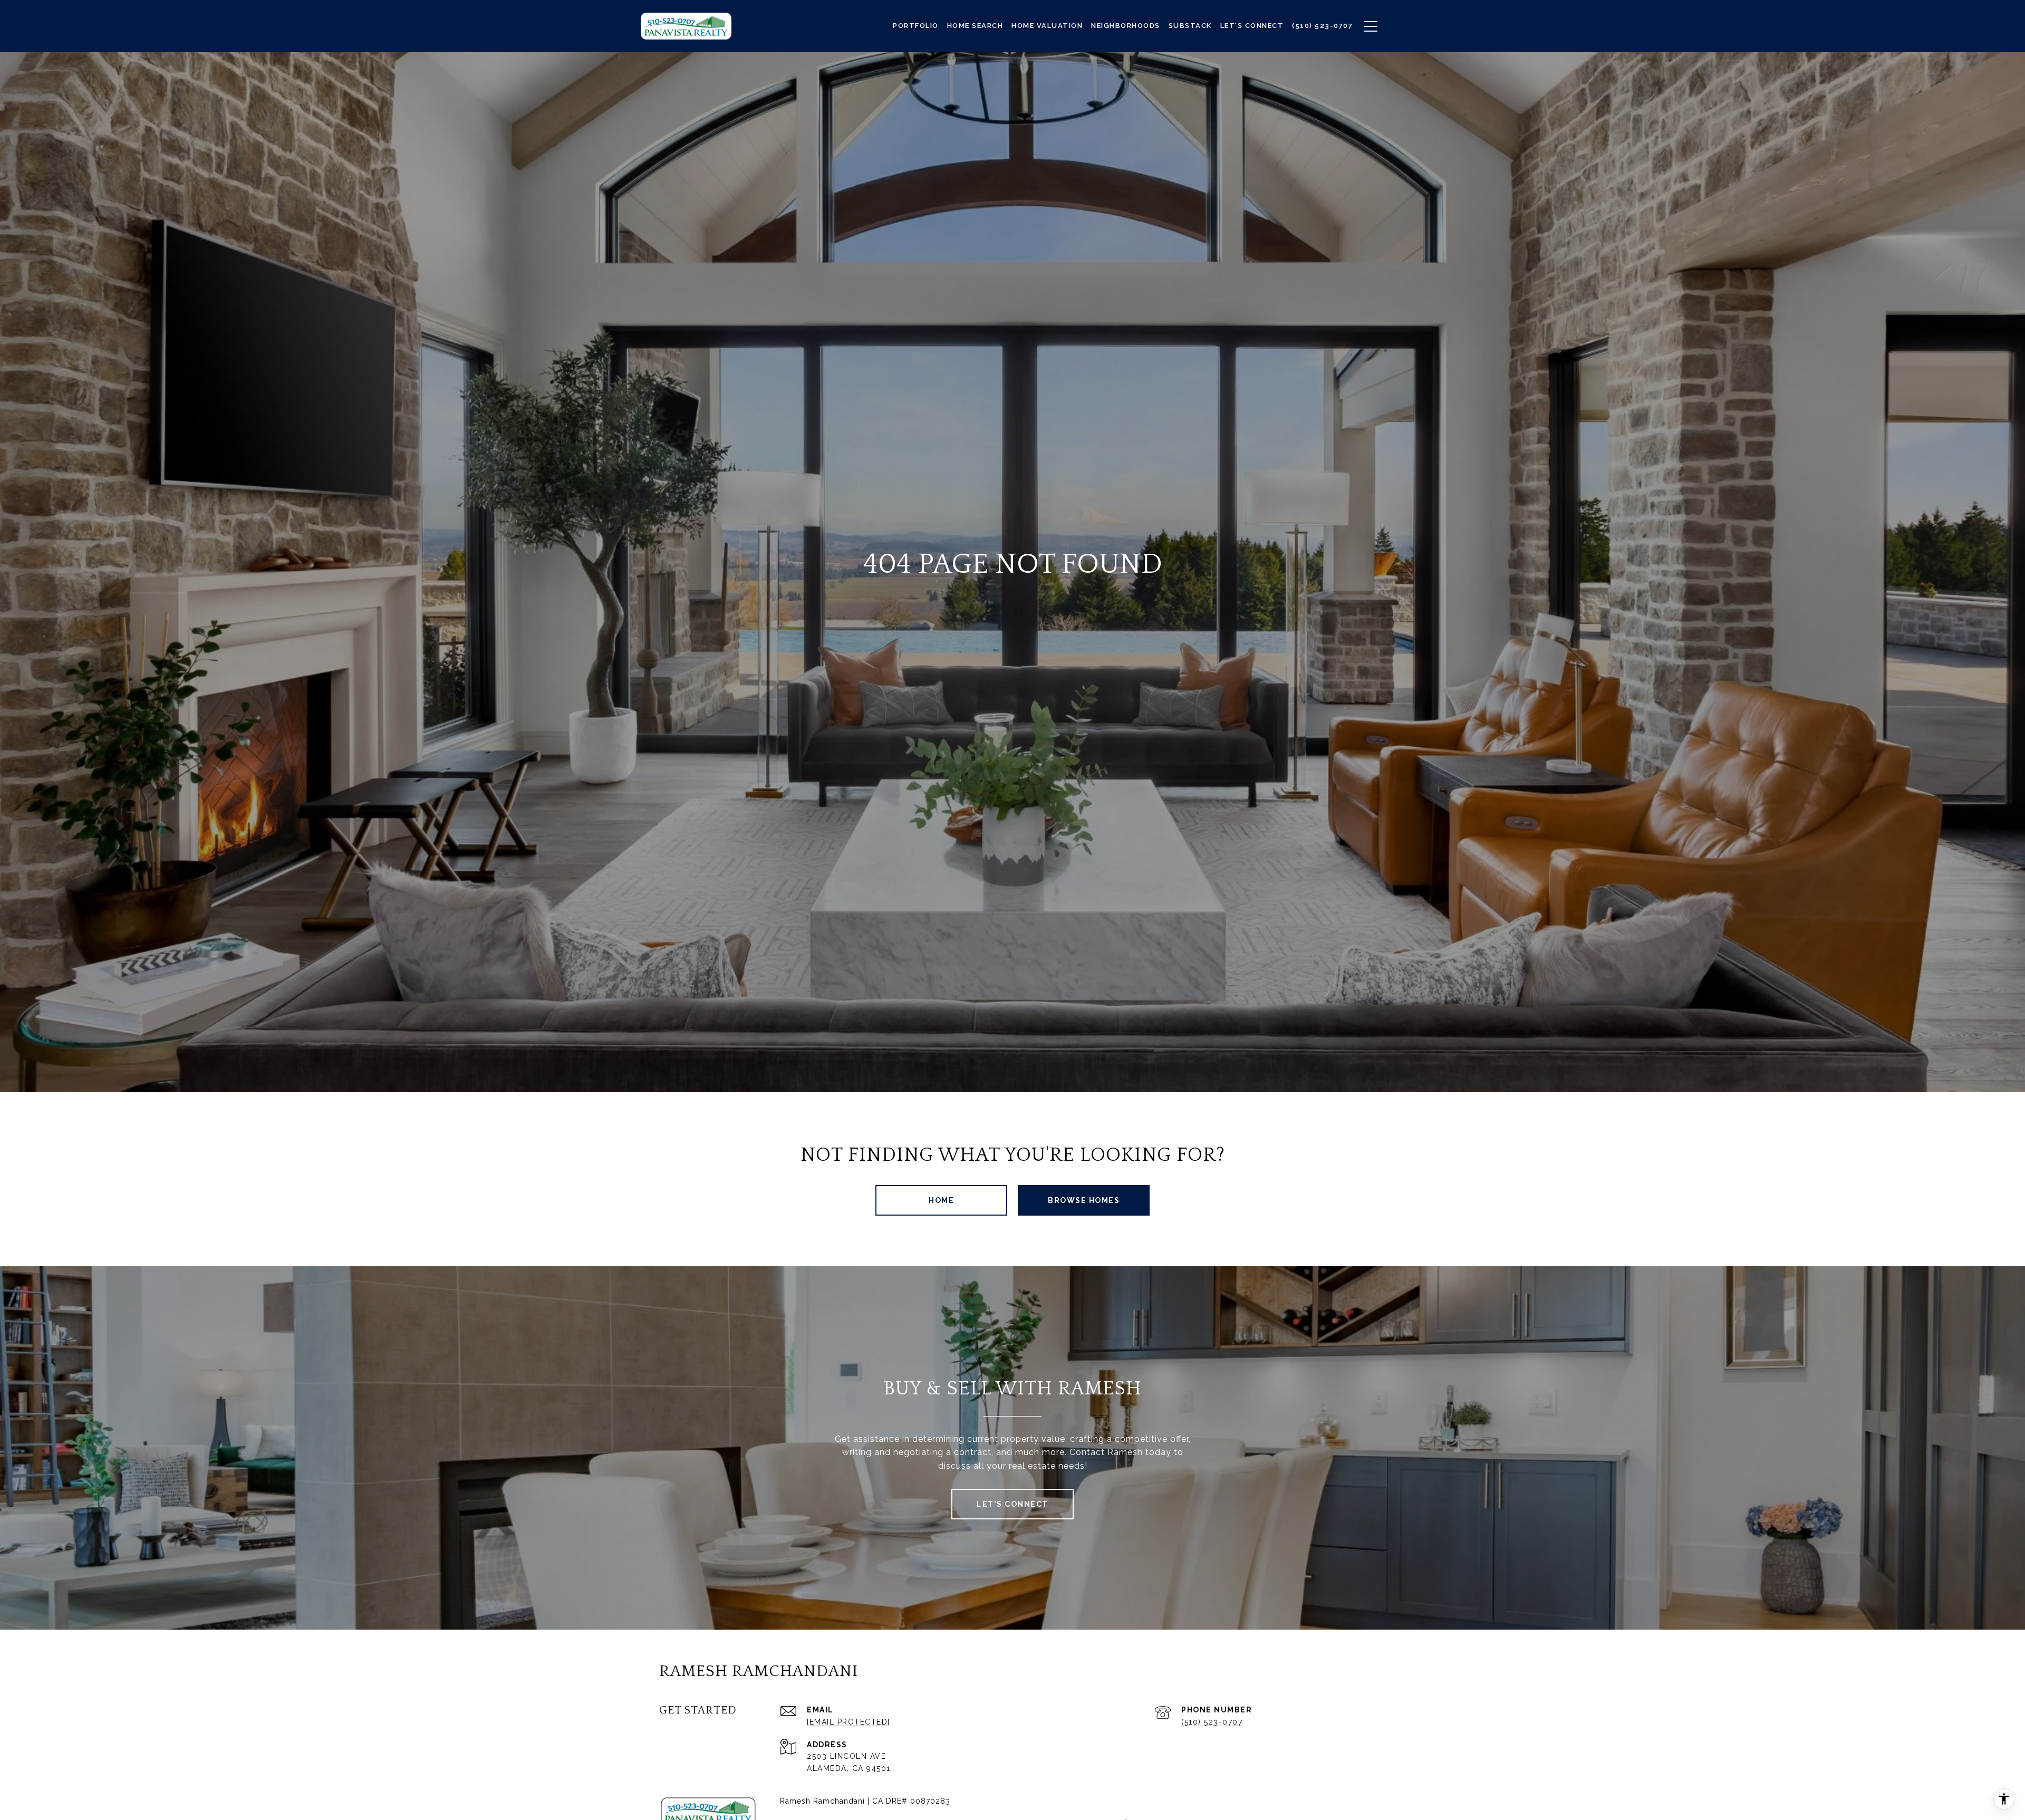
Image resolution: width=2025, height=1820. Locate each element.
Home (941, 1200)
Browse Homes (1084, 1200)
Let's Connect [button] (1012, 1504)
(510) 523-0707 (1212, 1722)
